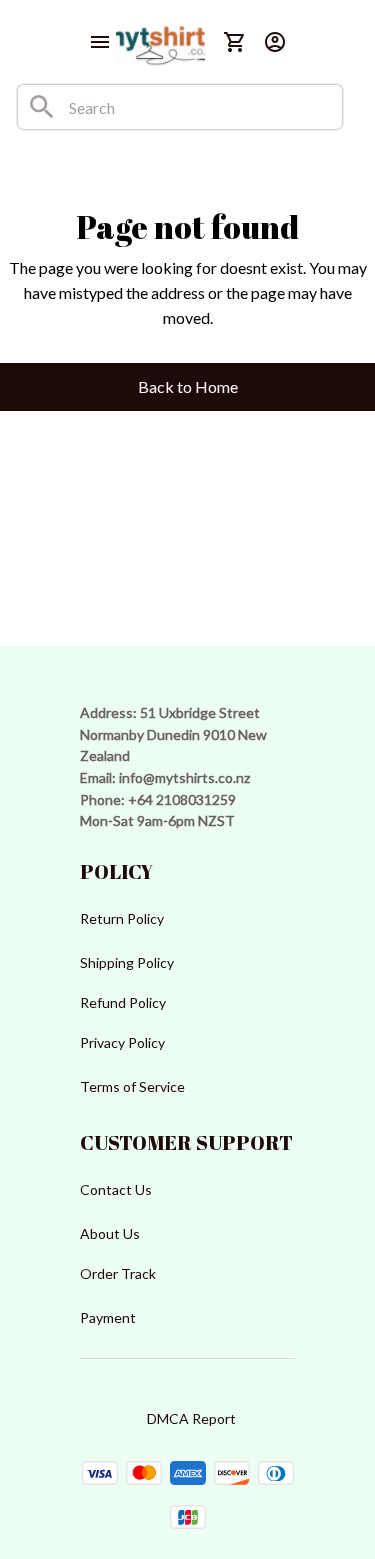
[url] (184, 778)
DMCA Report (191, 1418)
